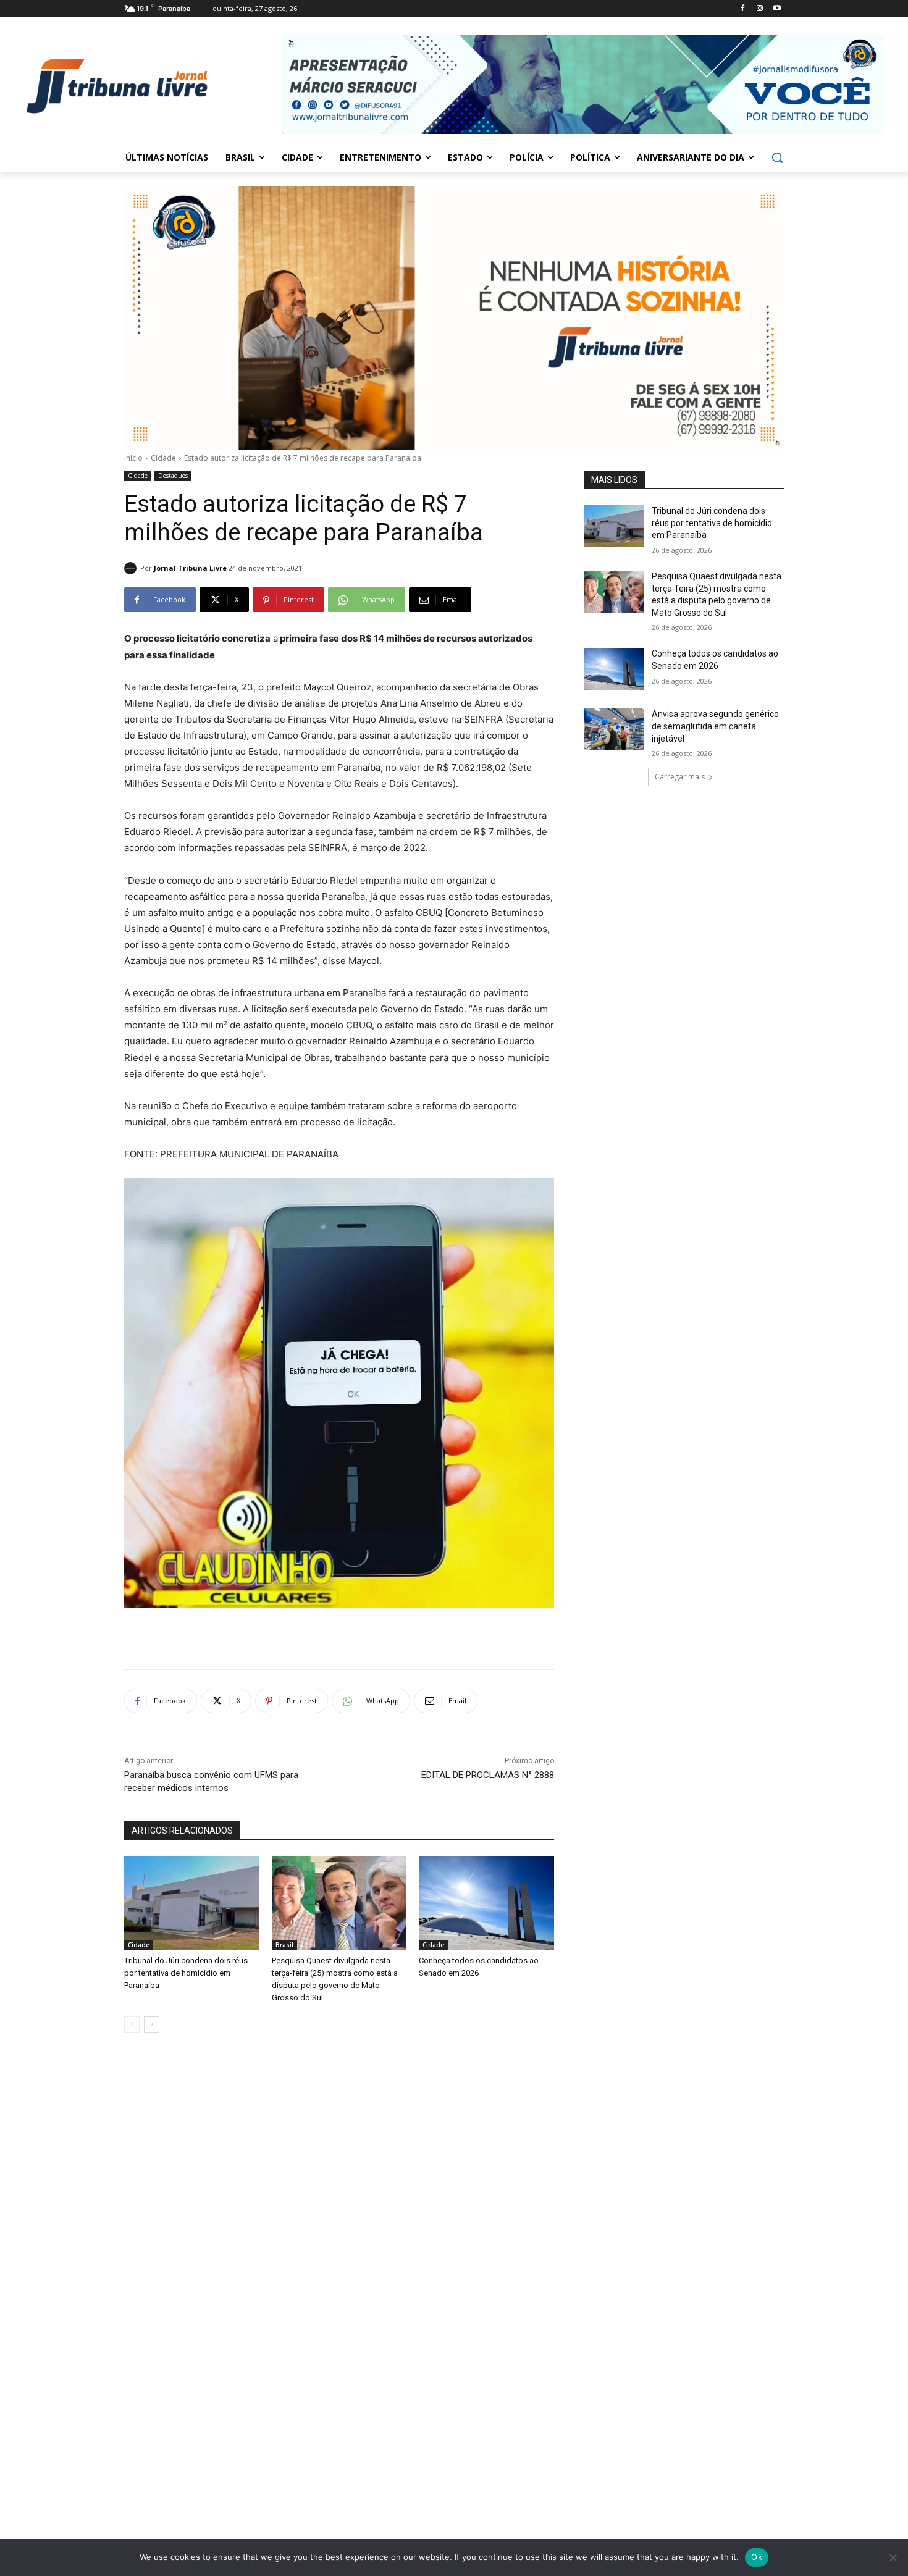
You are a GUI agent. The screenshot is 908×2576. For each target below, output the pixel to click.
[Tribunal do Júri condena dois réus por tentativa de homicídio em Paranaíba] (192, 1903)
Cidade (163, 458)
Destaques (173, 476)
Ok (757, 2557)
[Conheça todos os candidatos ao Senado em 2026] (486, 1903)
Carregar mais (680, 777)
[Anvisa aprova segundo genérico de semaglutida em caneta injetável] (614, 729)
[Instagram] (759, 9)
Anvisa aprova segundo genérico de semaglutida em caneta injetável (715, 726)
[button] (777, 157)
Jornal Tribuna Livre (190, 568)
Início (133, 458)
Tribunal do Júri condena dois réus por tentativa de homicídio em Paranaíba (186, 1973)
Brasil (284, 1945)
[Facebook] (743, 9)
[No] (893, 2557)
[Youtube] (777, 9)
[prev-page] (132, 2024)
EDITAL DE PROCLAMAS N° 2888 (488, 1775)
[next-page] (152, 2024)
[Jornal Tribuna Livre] (132, 568)
